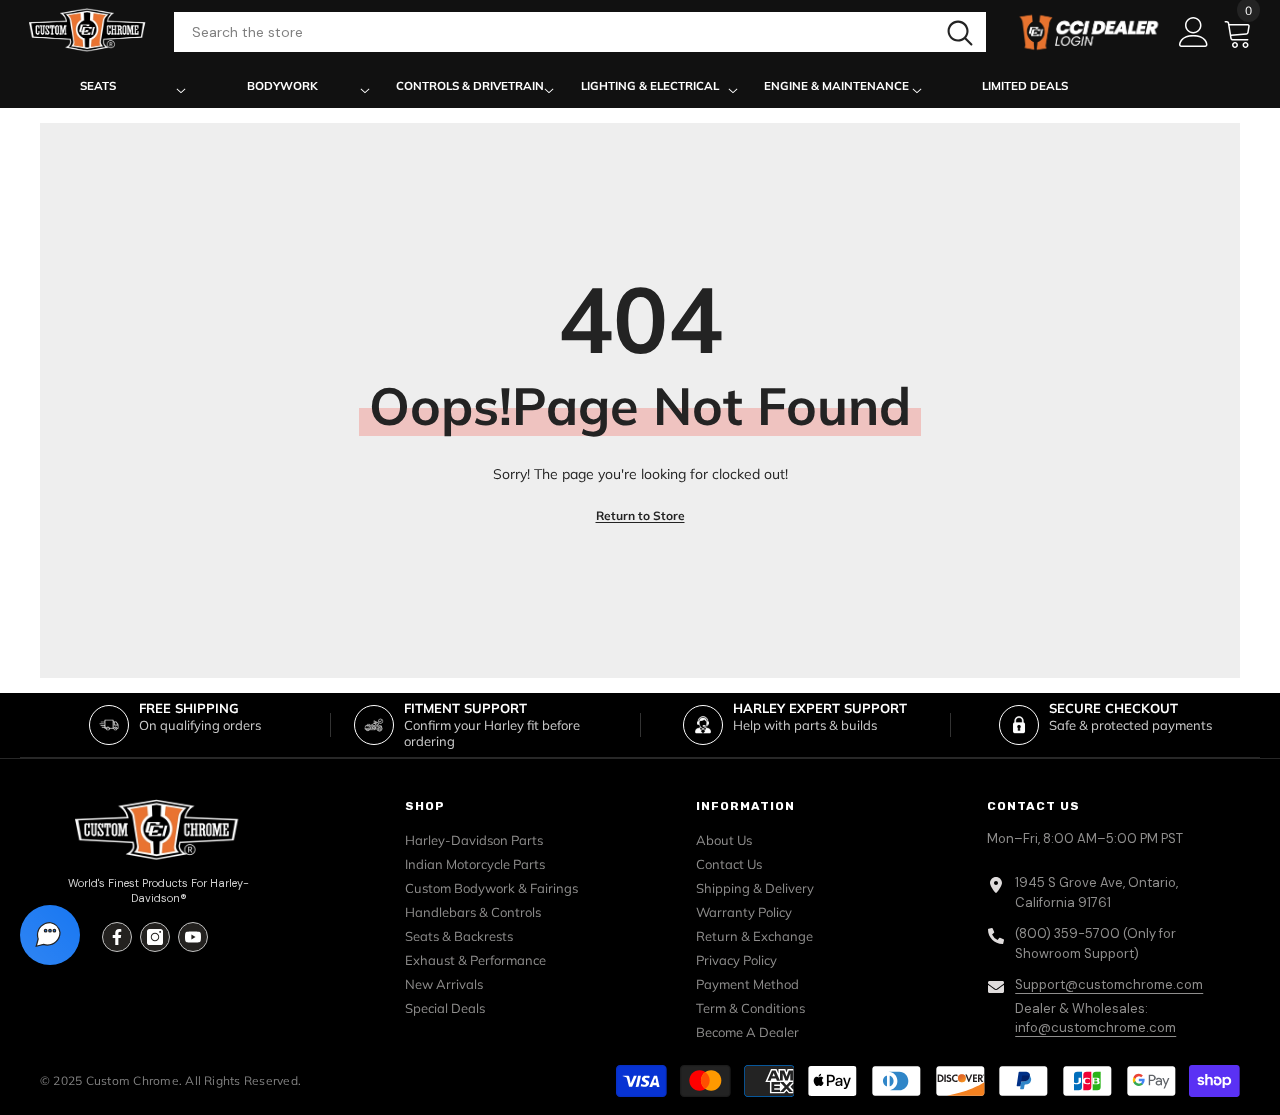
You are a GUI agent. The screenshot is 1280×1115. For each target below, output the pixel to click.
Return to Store (640, 515)
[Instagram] (155, 937)
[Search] (580, 32)
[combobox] (554, 32)
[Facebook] (117, 937)
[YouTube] (193, 937)
